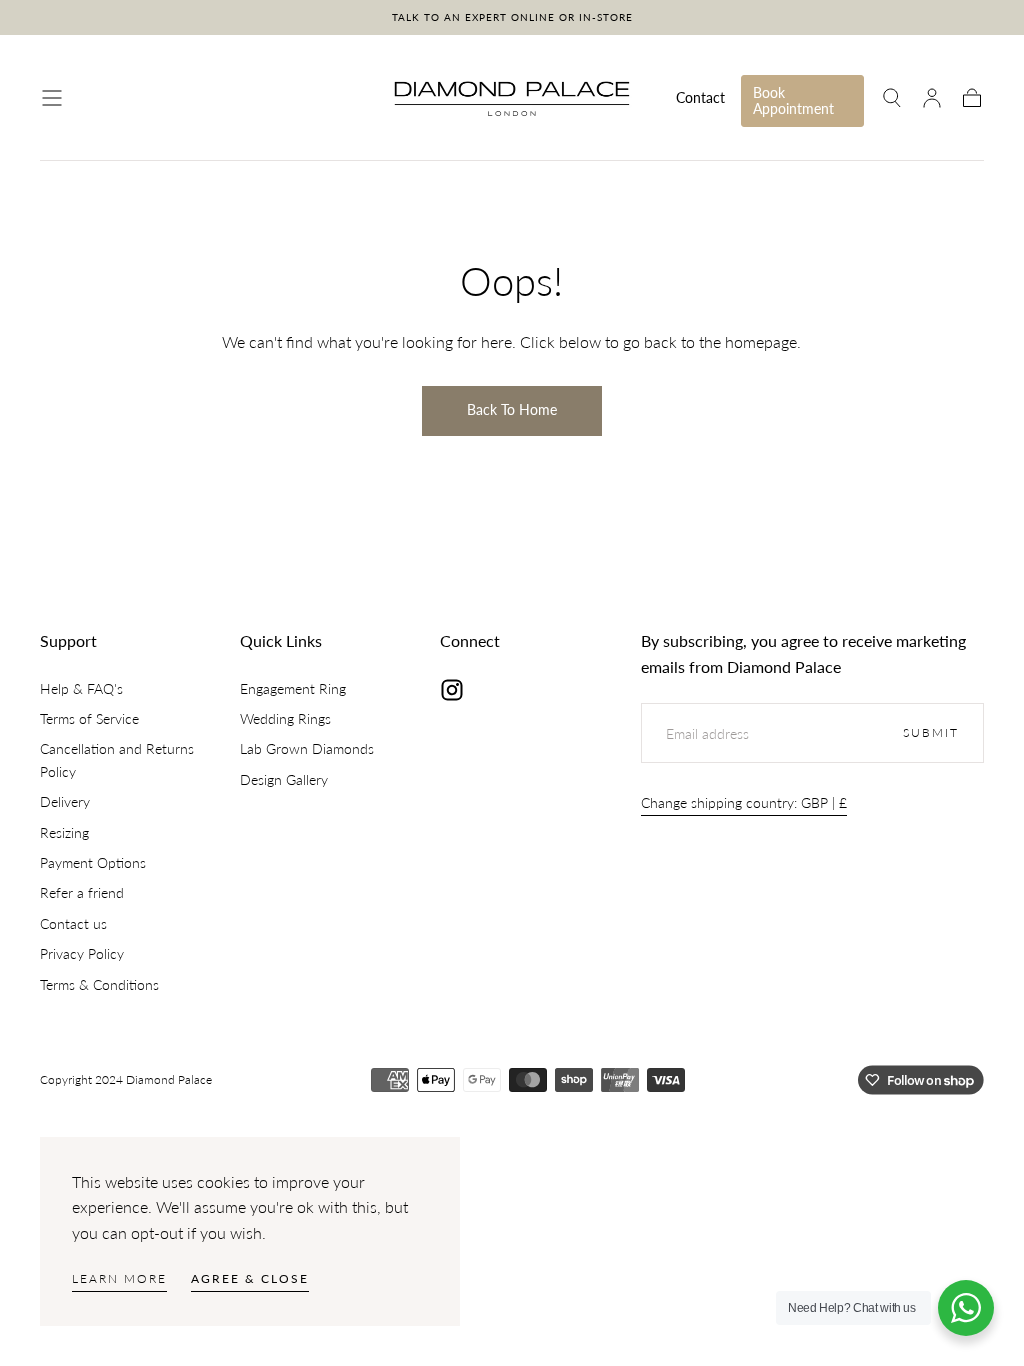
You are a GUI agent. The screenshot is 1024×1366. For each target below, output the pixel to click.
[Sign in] (932, 98)
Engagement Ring (293, 688)
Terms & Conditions (99, 984)
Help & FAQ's (81, 688)
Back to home (512, 409)
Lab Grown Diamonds (307, 748)
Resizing (64, 832)
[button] (52, 98)
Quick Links (281, 640)
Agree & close (250, 1278)
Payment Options (93, 862)
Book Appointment (793, 100)
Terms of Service (89, 718)
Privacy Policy (82, 953)
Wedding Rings (285, 718)
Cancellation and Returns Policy (117, 759)
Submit (931, 732)
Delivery (65, 801)
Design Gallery (284, 779)
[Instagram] (452, 690)
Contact (700, 98)
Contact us (73, 923)
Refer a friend (82, 892)
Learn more (119, 1278)
